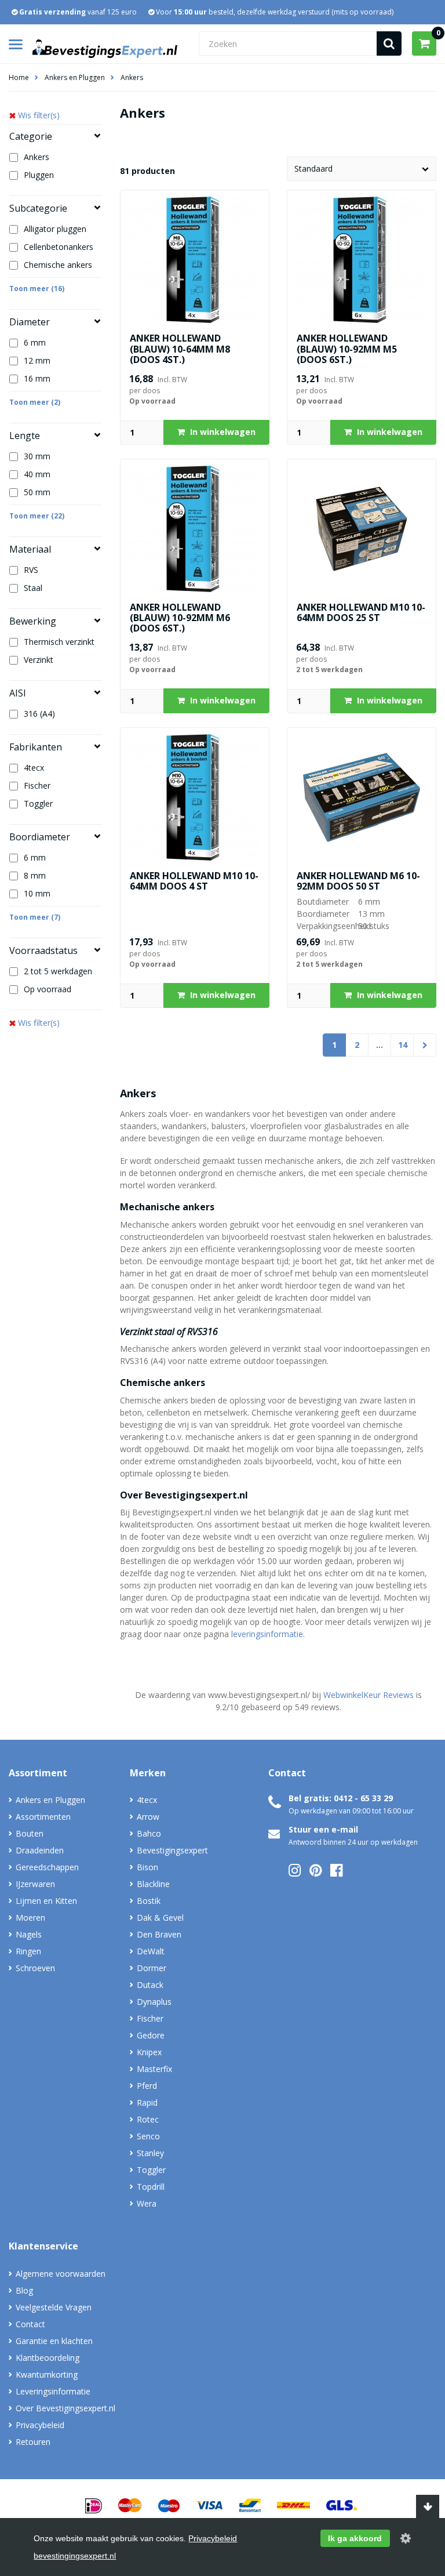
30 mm (37, 456)
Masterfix (154, 2069)
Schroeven (35, 1968)
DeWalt (151, 1951)
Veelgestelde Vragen (54, 2307)
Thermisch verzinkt (59, 642)
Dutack (150, 1985)
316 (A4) (39, 714)
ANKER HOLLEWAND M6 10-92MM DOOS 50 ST (358, 881)
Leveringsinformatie (53, 2391)
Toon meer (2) (35, 402)
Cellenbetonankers (59, 247)
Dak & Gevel (160, 1918)
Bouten (30, 1833)
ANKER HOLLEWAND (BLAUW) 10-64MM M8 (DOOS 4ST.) (180, 349)
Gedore (151, 2035)
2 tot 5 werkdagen (58, 971)
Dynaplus (154, 2002)
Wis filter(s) (39, 115)
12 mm (37, 360)
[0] (424, 43)
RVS (31, 570)
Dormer (152, 1968)
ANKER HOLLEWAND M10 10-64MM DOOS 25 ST (361, 612)
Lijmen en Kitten (46, 1901)
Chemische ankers (58, 265)
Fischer (37, 786)
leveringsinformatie (267, 1634)
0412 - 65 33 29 (363, 1798)
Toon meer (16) (37, 289)
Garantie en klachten (54, 2341)
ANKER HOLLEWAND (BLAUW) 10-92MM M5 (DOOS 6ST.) (347, 349)
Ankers (132, 77)
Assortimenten (43, 1817)
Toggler (38, 803)
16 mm (37, 378)
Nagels (29, 1934)
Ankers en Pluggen (75, 77)
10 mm (37, 893)
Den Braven (159, 1934)
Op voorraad (48, 989)
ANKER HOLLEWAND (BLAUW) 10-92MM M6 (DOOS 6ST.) (180, 618)
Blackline (153, 1884)
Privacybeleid (40, 2425)
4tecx (34, 768)
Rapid (147, 2102)
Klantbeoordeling (48, 2358)
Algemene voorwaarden (61, 2274)
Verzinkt (39, 660)
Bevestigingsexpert (172, 1850)
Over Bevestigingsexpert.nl (65, 2408)
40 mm (37, 474)
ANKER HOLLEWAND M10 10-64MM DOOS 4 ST (194, 881)
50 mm (37, 492)
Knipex (149, 2052)
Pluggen (39, 175)
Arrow (148, 1817)
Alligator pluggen (55, 229)
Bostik (149, 1901)
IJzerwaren (35, 1884)
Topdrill (151, 2187)
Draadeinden (40, 1850)
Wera (147, 2203)
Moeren (30, 1918)
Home (19, 77)
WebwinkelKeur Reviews (369, 1695)
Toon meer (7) (35, 917)
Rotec (148, 2119)
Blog (24, 2290)
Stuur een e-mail (323, 1829)
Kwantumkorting (47, 2374)
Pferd (147, 2086)
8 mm (35, 875)
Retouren (33, 2442)
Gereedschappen (47, 1867)
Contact (30, 2324)
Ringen (28, 1951)
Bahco (149, 1833)
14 (403, 1045)
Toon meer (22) (37, 516)
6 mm (35, 342)
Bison (147, 1867)
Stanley (150, 2153)
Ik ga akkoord (355, 2538)
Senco (148, 2136)
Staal (33, 588)
